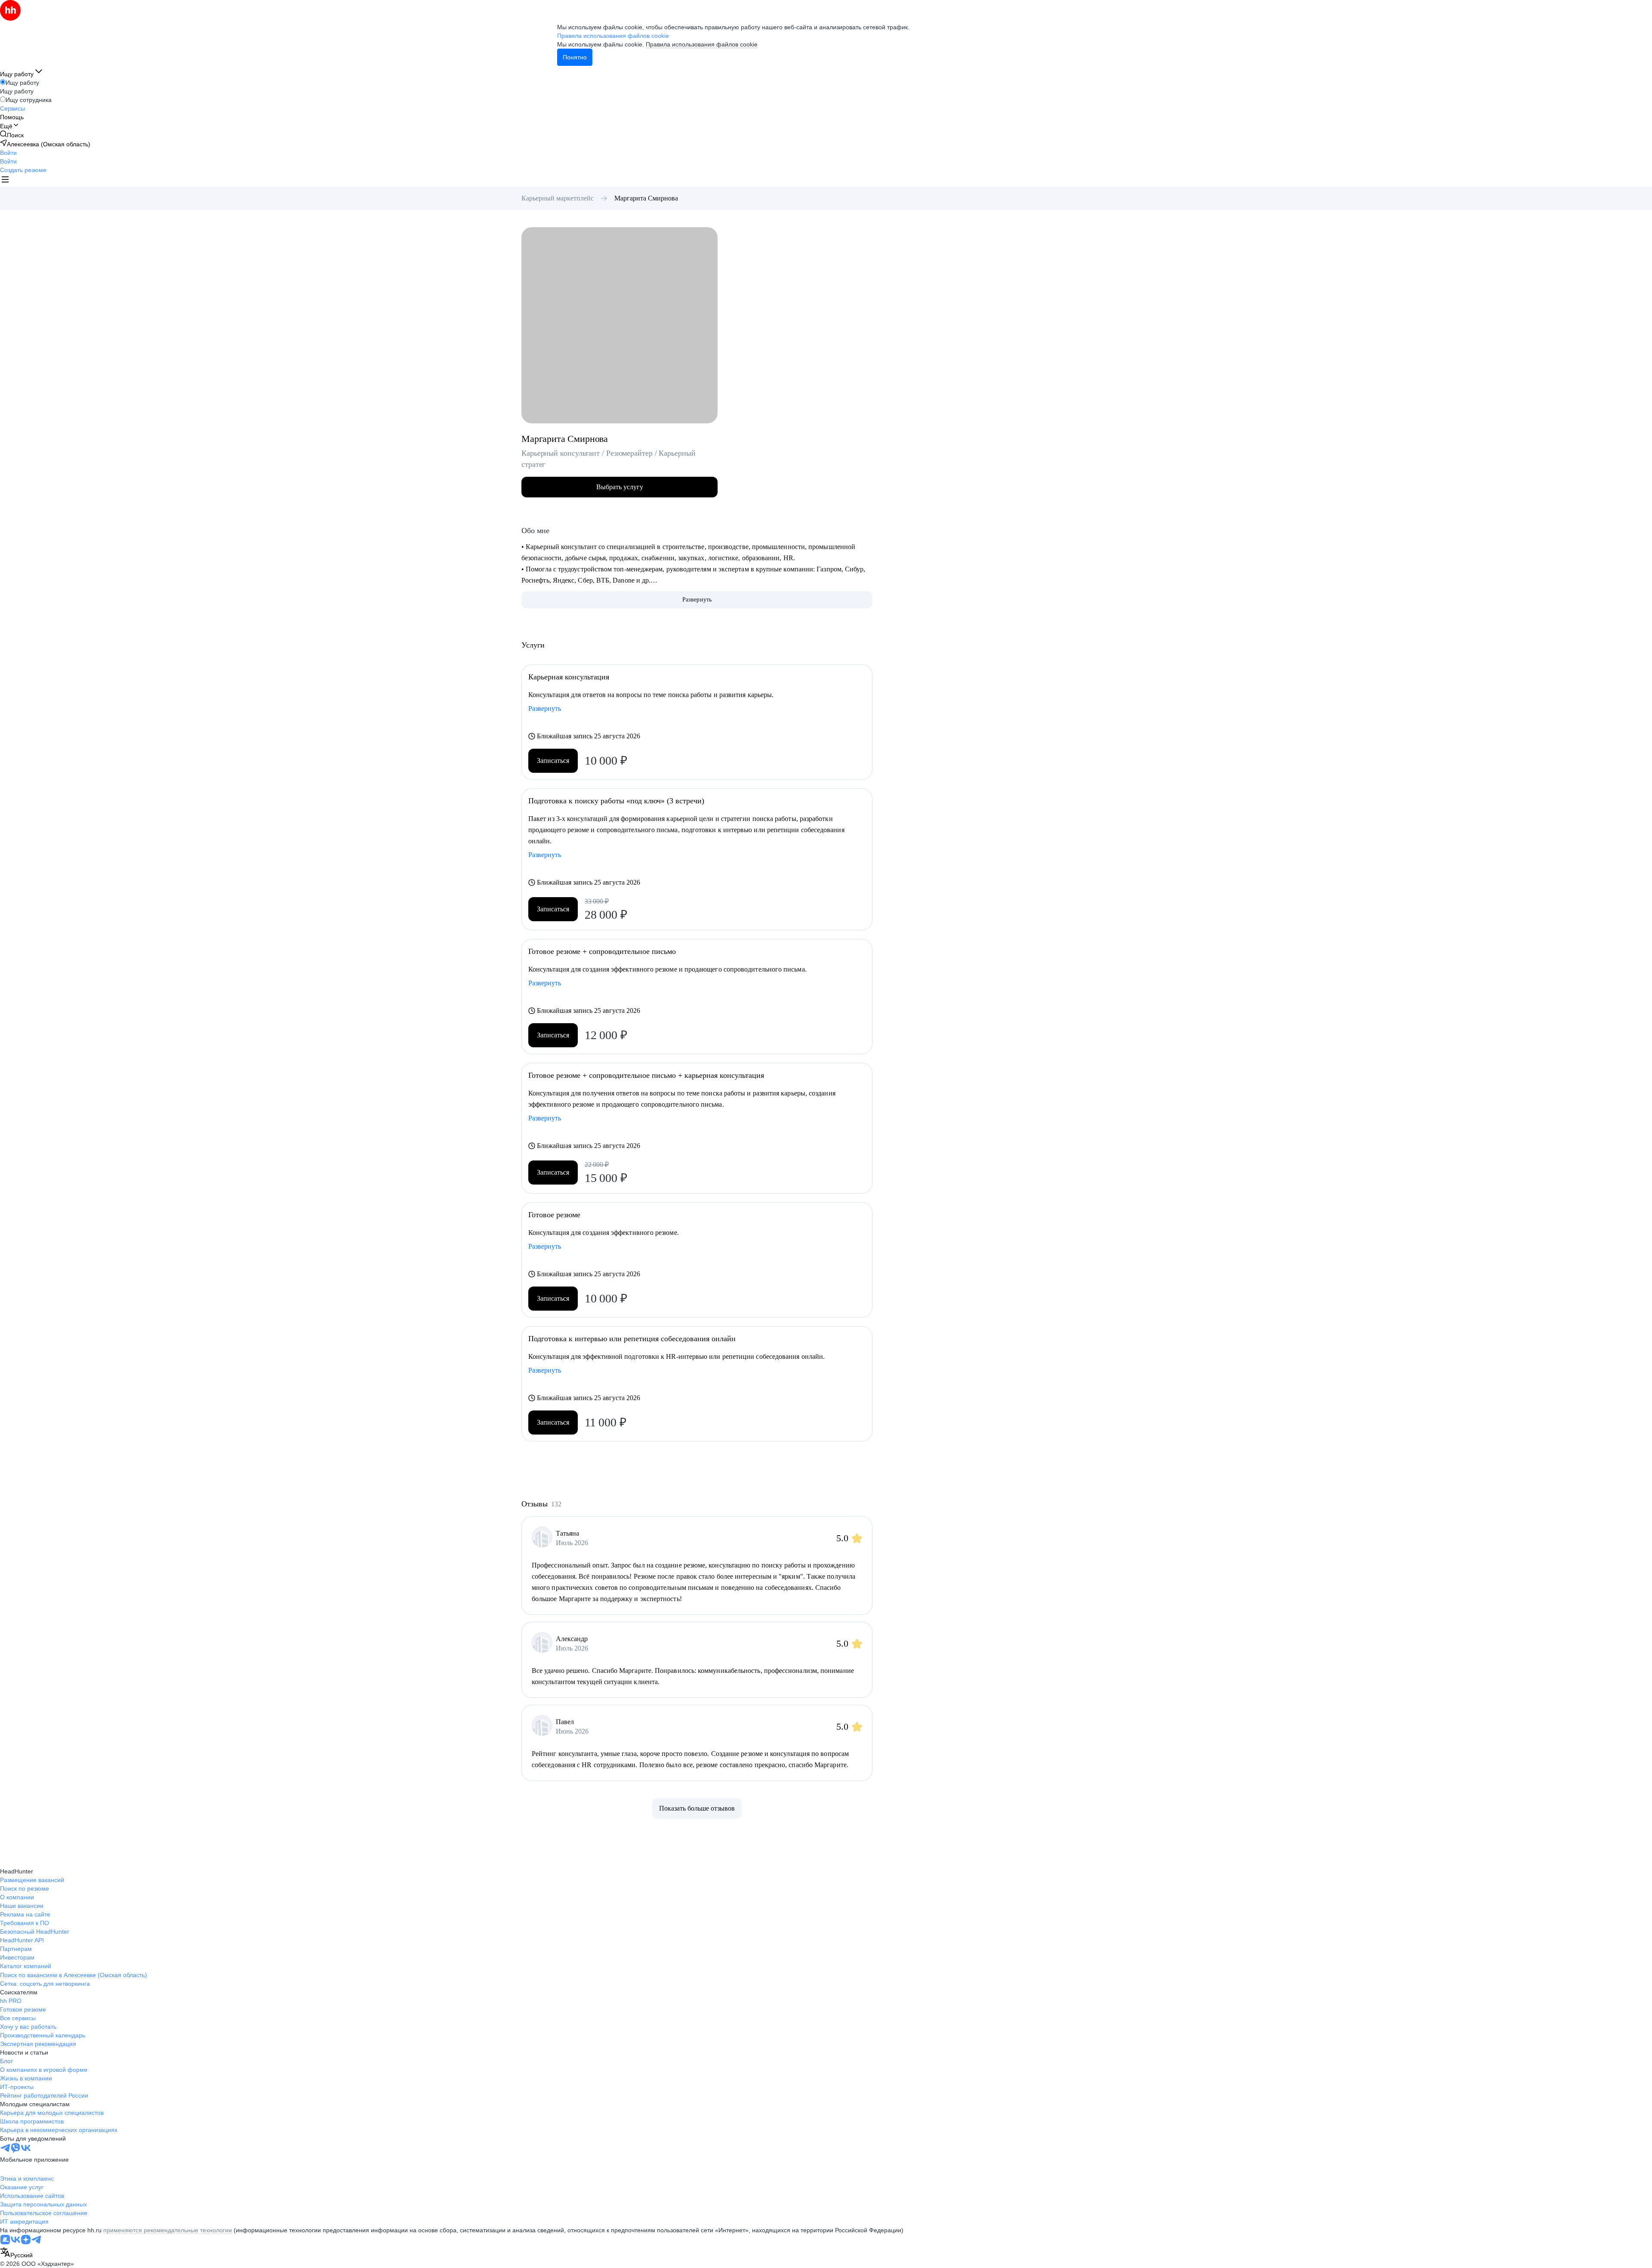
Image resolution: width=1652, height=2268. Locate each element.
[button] (8, 153)
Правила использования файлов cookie (702, 44)
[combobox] (16, 2253)
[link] (12, 135)
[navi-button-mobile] (5, 181)
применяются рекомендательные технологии (168, 2230)
